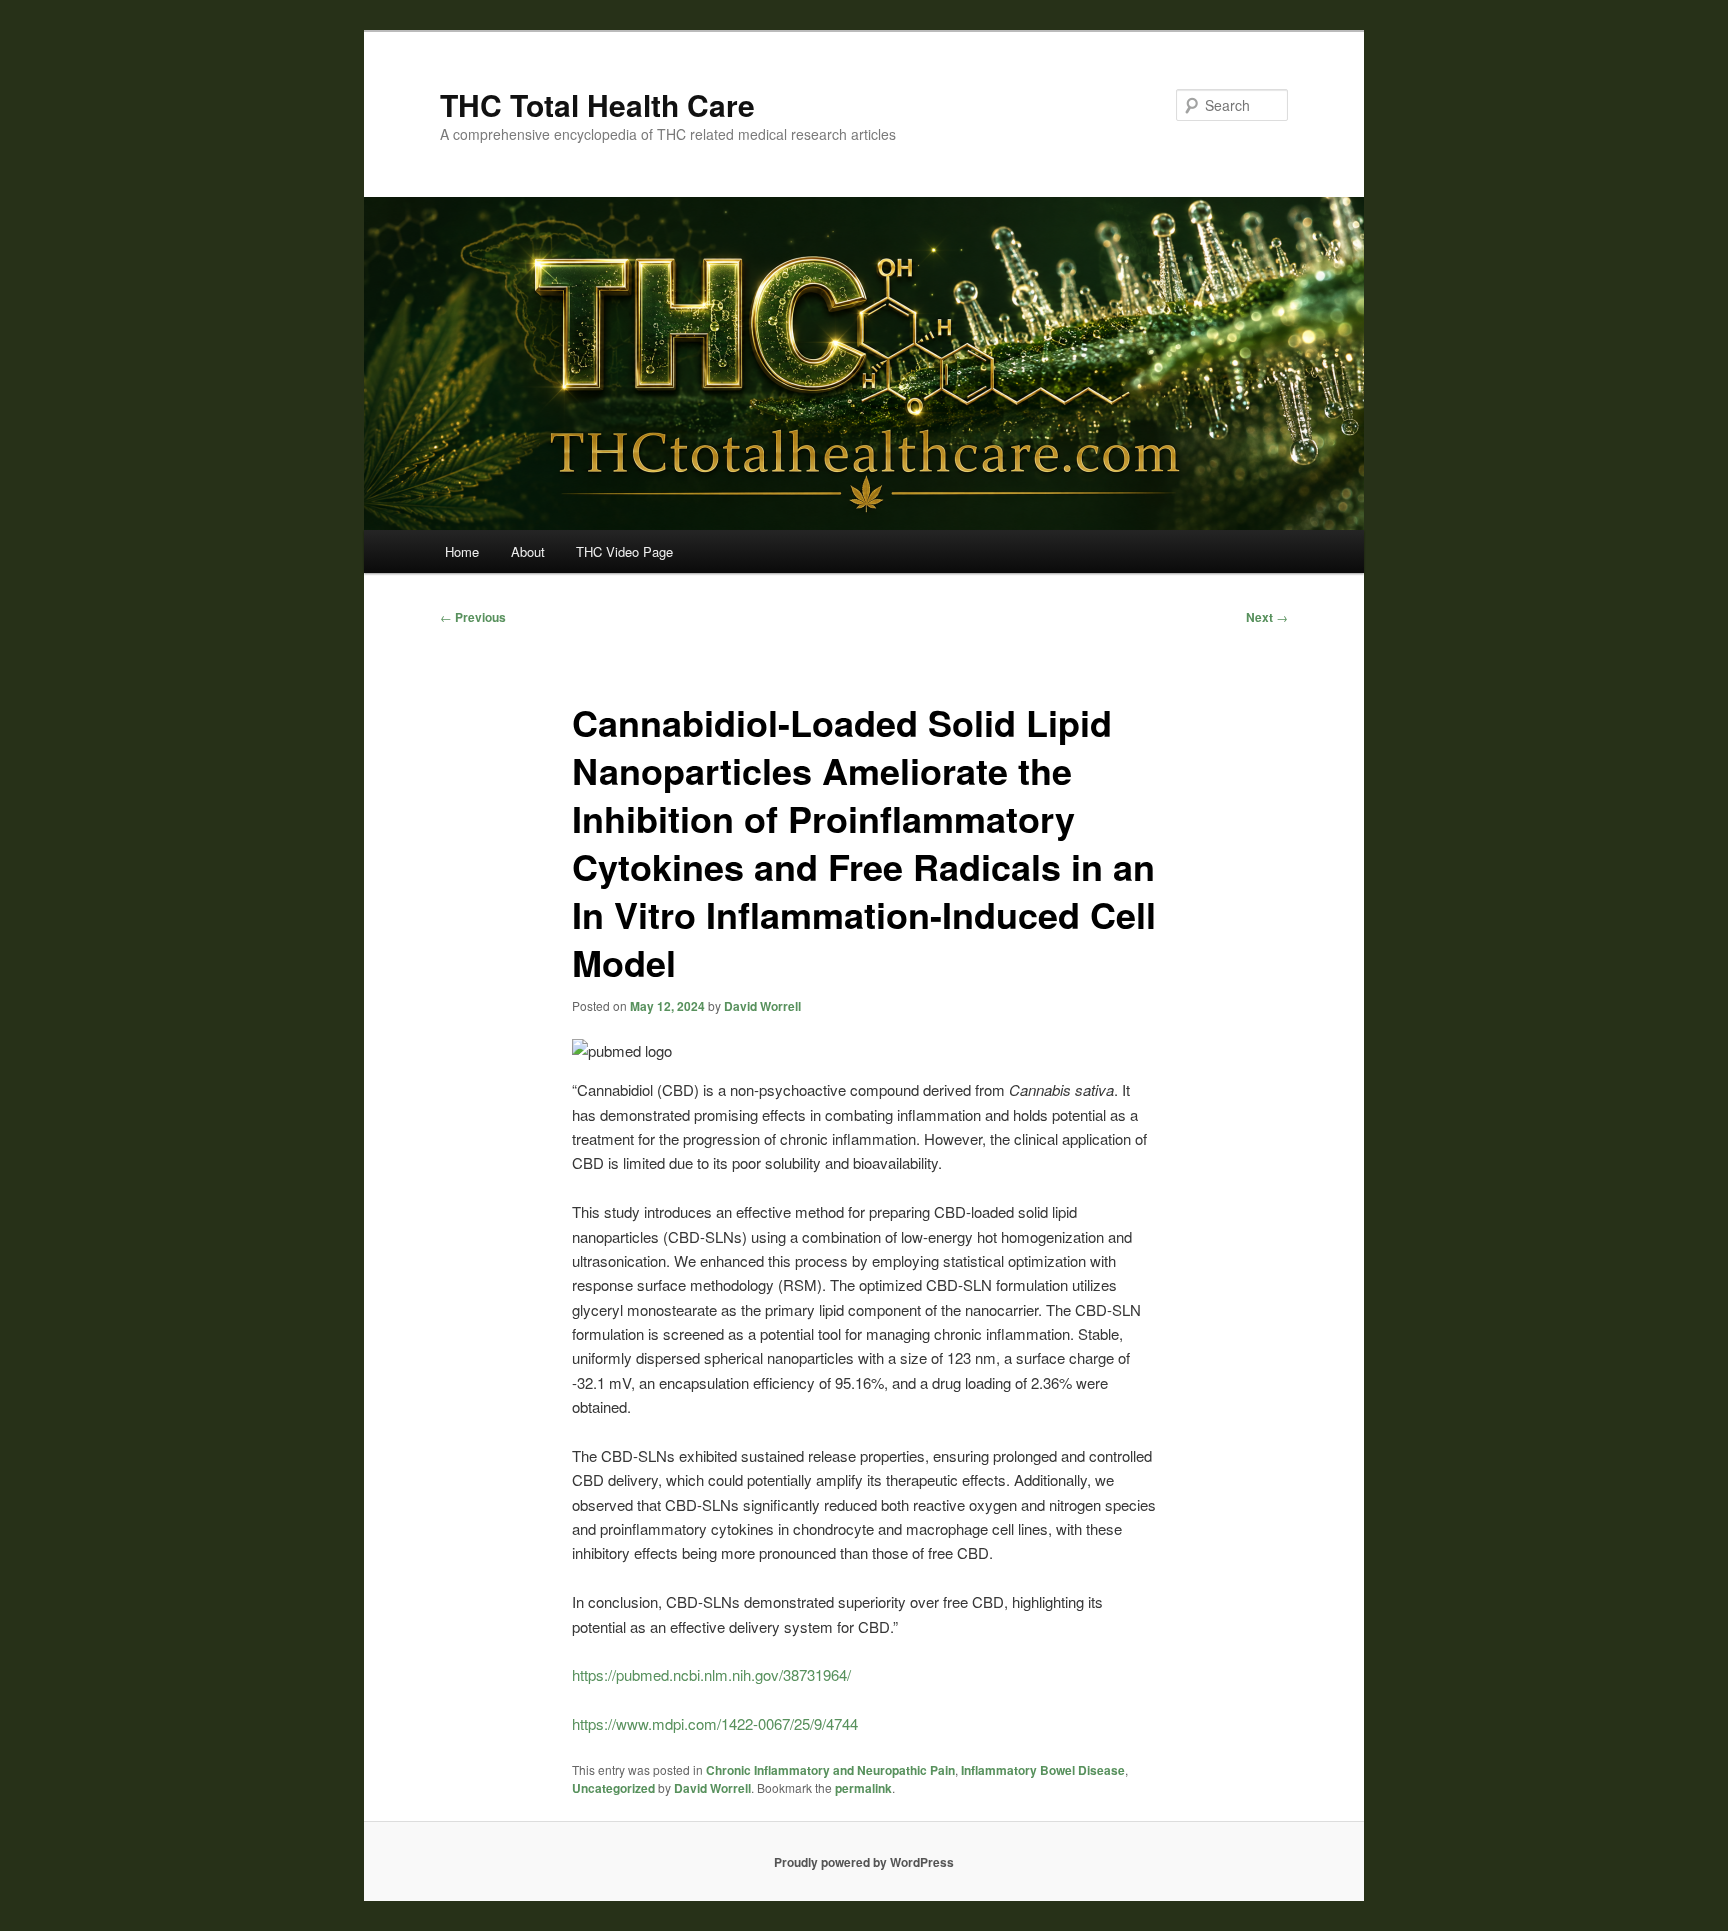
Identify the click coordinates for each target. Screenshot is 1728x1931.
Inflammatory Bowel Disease (1043, 1770)
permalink (863, 1788)
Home (462, 551)
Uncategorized (613, 1788)
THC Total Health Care (597, 104)
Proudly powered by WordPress (864, 1862)
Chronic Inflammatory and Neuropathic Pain (830, 1770)
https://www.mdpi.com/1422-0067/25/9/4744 (715, 1723)
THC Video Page (624, 551)
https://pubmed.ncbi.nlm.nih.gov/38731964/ (711, 1674)
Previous (473, 617)
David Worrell (762, 1006)
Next (1267, 617)
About (528, 551)
